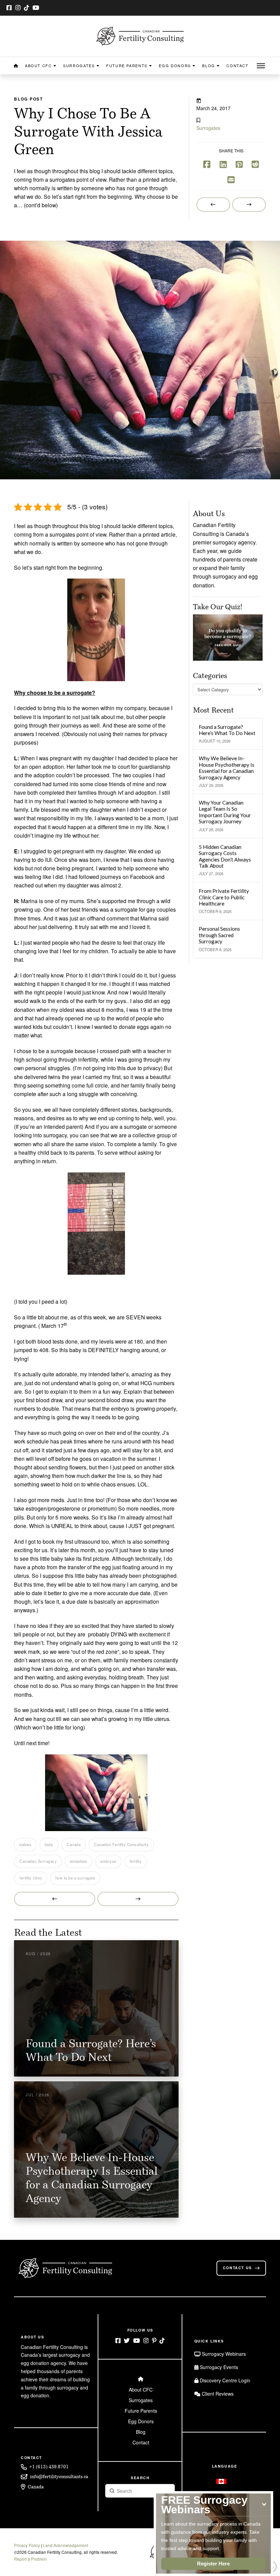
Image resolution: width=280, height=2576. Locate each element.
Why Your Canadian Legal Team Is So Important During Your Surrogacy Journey (225, 812)
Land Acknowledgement (66, 2545)
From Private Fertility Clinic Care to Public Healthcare (224, 897)
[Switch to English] (221, 2481)
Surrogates (208, 128)
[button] (261, 66)
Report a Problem (30, 2559)
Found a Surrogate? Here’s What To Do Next (227, 730)
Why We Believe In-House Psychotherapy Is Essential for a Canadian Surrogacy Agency (227, 768)
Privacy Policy (27, 2545)
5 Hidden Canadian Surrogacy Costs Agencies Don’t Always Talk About (225, 856)
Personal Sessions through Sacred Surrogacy (219, 935)
